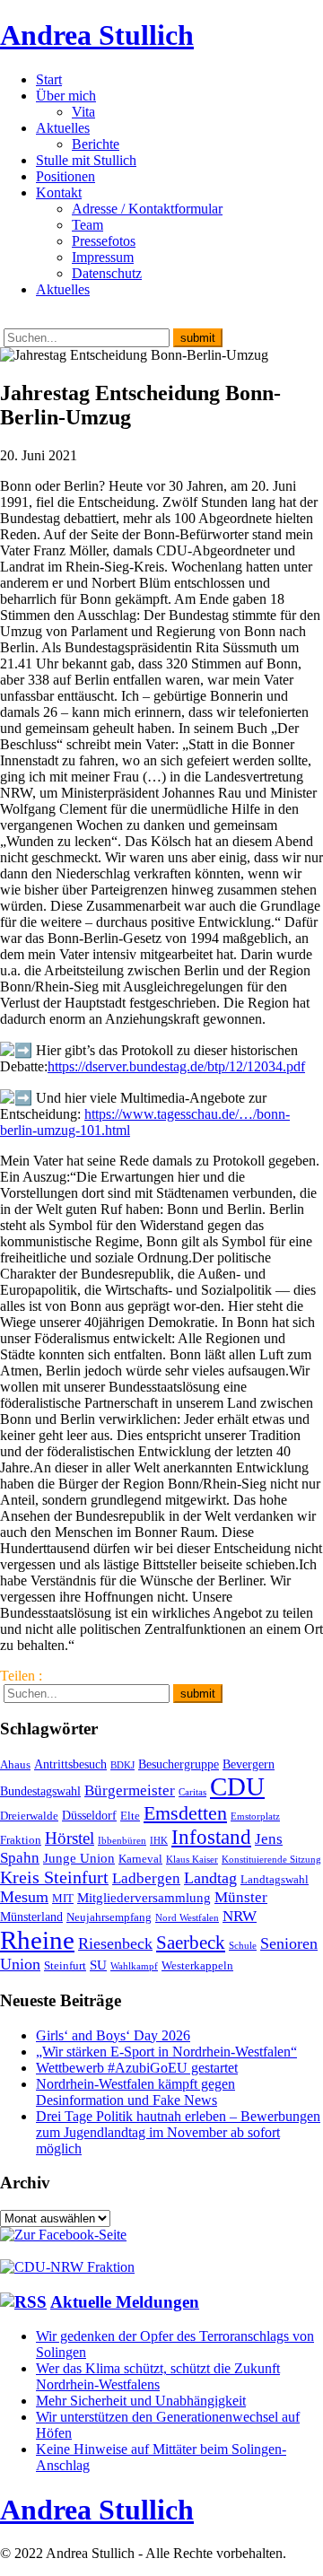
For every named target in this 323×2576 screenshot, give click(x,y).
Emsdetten (185, 1813)
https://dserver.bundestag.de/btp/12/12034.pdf (176, 1066)
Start (49, 79)
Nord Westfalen (187, 1918)
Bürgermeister (130, 1790)
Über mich (66, 96)
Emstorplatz (255, 1816)
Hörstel (70, 1838)
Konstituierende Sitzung (271, 1860)
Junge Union (79, 1858)
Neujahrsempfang (109, 1917)
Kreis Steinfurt (54, 1877)
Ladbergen (146, 1878)
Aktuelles (63, 128)
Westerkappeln (197, 1966)
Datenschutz (107, 273)
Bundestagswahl (40, 1791)
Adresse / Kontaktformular (147, 209)
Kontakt (59, 192)
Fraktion (21, 1840)
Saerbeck (191, 1942)
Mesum (24, 1897)
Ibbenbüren (122, 1841)
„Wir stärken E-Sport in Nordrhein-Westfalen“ (166, 2052)
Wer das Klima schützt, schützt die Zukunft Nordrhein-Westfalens (158, 2376)
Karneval (140, 1859)
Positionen (65, 176)
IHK (159, 1841)
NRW (240, 1916)
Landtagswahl (275, 1880)
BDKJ (122, 1765)
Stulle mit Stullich (86, 160)
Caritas (192, 1792)
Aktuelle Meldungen (125, 2302)
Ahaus (15, 1765)
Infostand (211, 1837)
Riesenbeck (115, 1943)
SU (98, 1965)
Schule (243, 1946)
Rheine (37, 1940)
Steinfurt (65, 1966)
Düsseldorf (89, 1815)
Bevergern (249, 1764)
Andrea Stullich (97, 35)
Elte (130, 1816)
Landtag (210, 1878)
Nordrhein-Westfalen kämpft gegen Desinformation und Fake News (135, 2092)
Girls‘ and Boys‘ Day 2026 (113, 2035)
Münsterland (31, 1917)
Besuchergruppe (179, 1764)
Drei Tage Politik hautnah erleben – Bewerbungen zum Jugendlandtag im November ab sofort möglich (178, 2132)
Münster (241, 1897)
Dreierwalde (29, 1816)
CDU (237, 1786)
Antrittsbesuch (70, 1764)
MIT (63, 1899)
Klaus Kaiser (192, 1860)
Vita (83, 112)
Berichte (96, 144)
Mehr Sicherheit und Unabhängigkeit (141, 2401)
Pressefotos (104, 241)
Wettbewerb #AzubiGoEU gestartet (137, 2068)
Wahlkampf (134, 1966)
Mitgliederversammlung (144, 1897)
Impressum (103, 257)
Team (87, 225)
